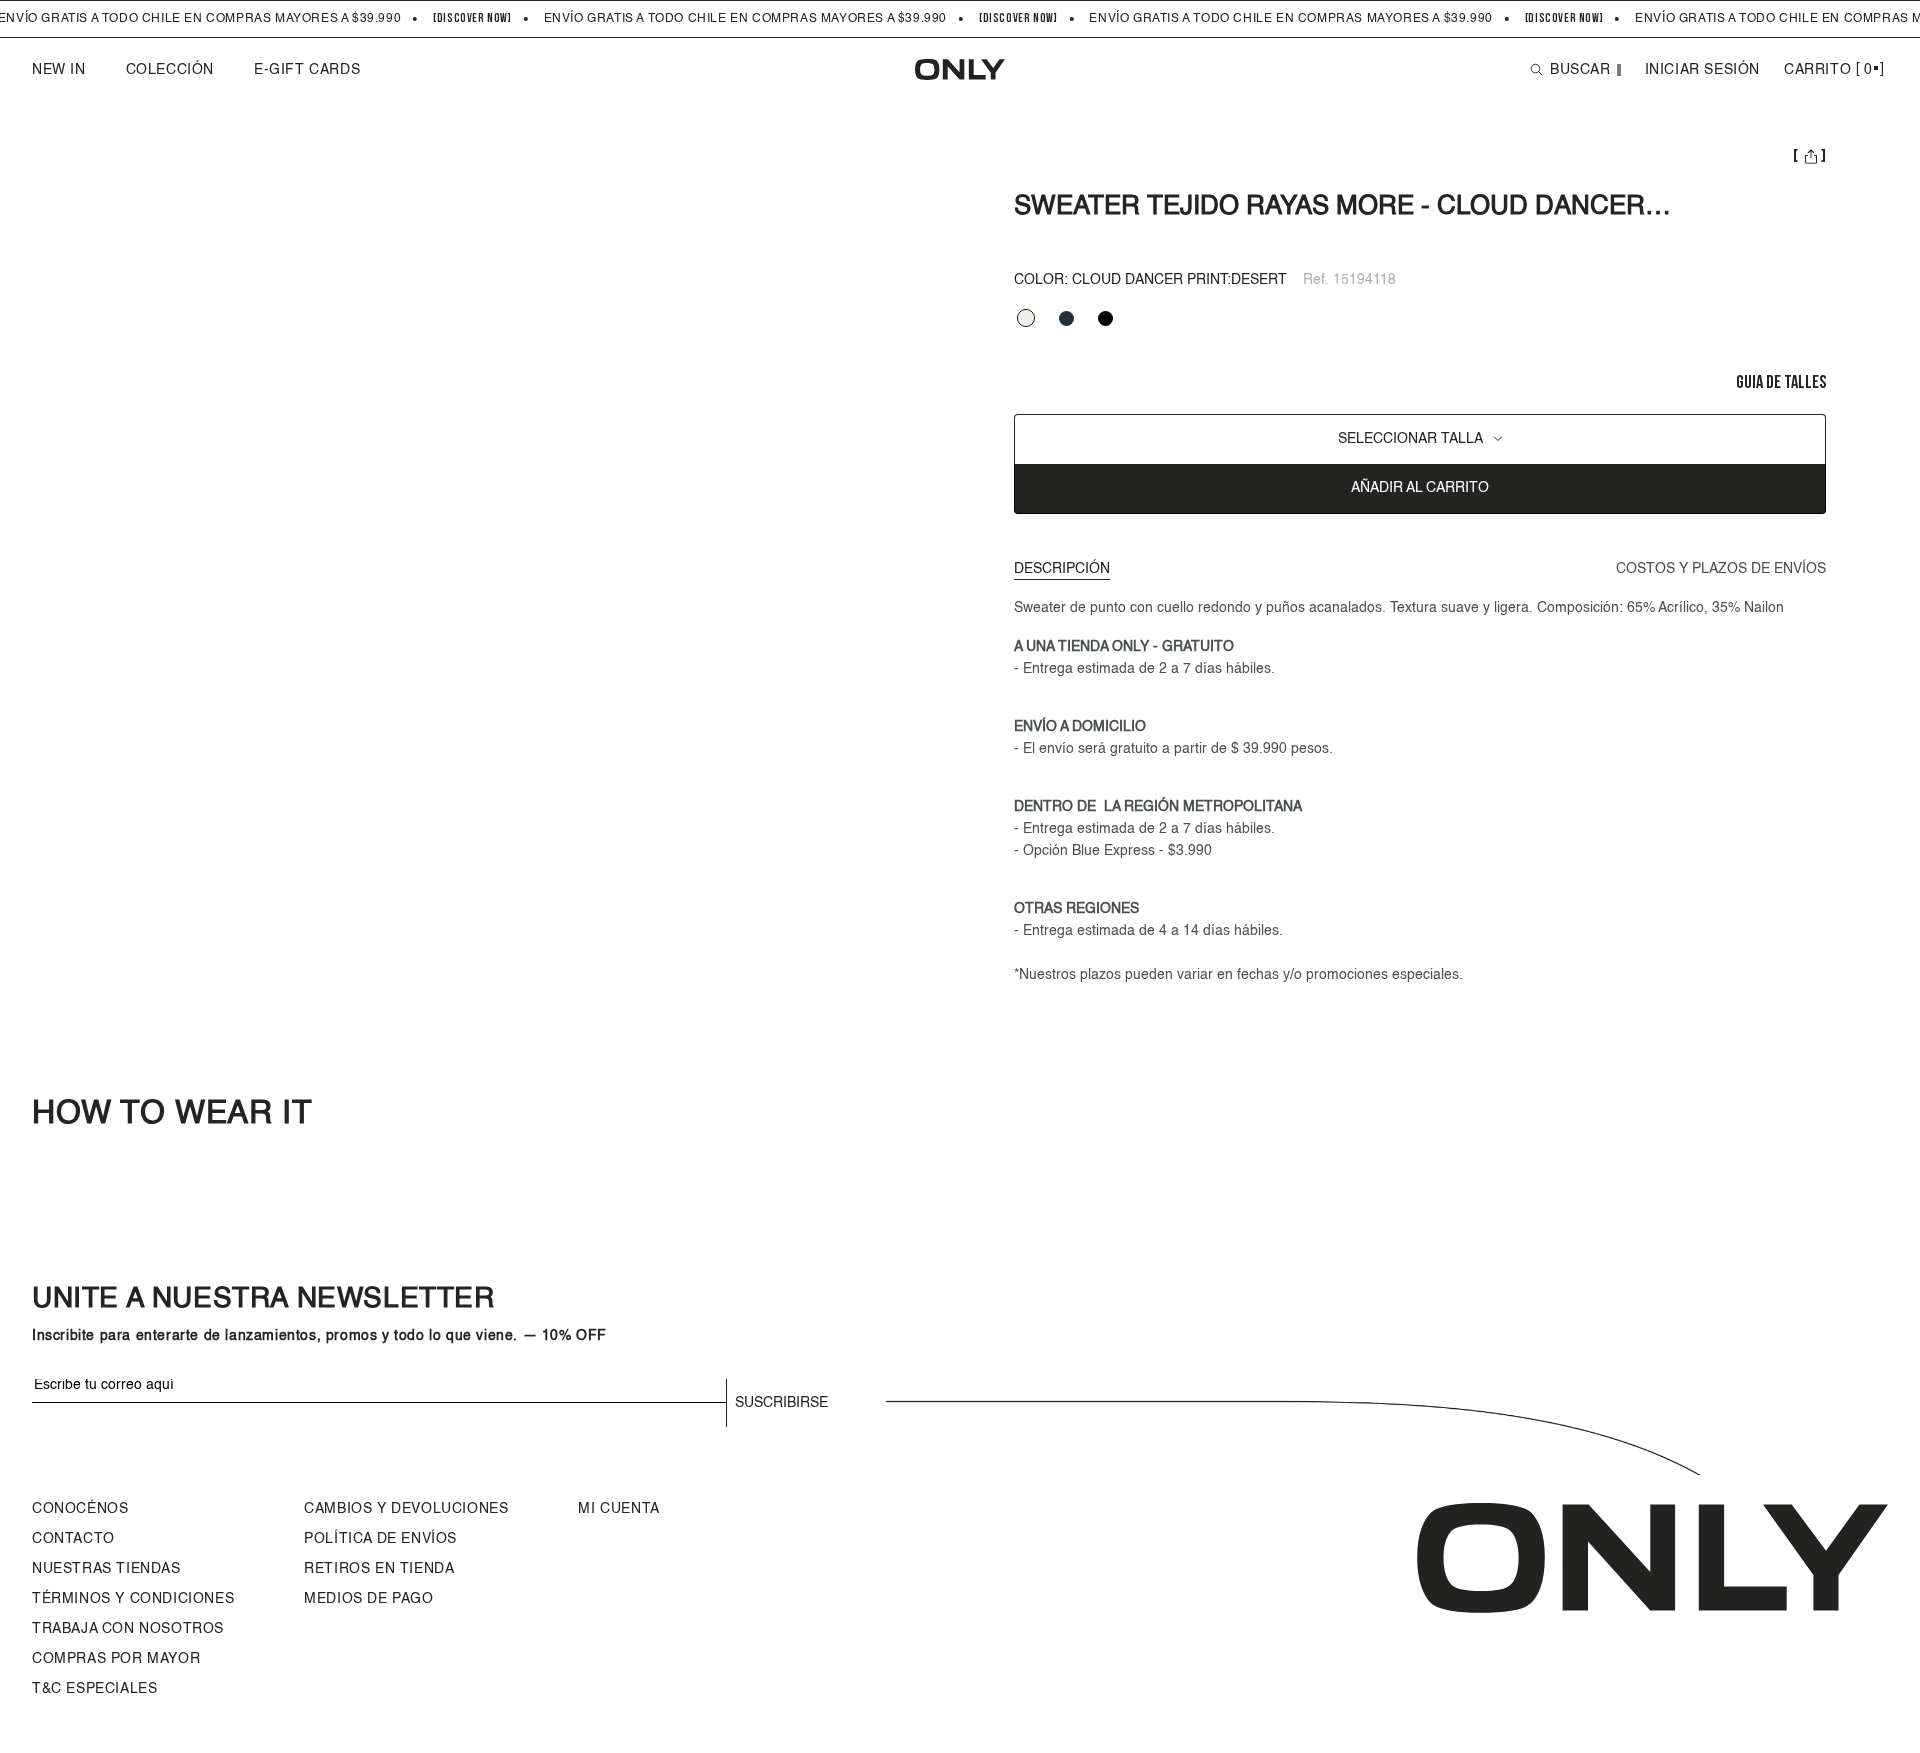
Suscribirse (781, 1403)
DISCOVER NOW (472, 19)
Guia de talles (1781, 383)
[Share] (1809, 158)
